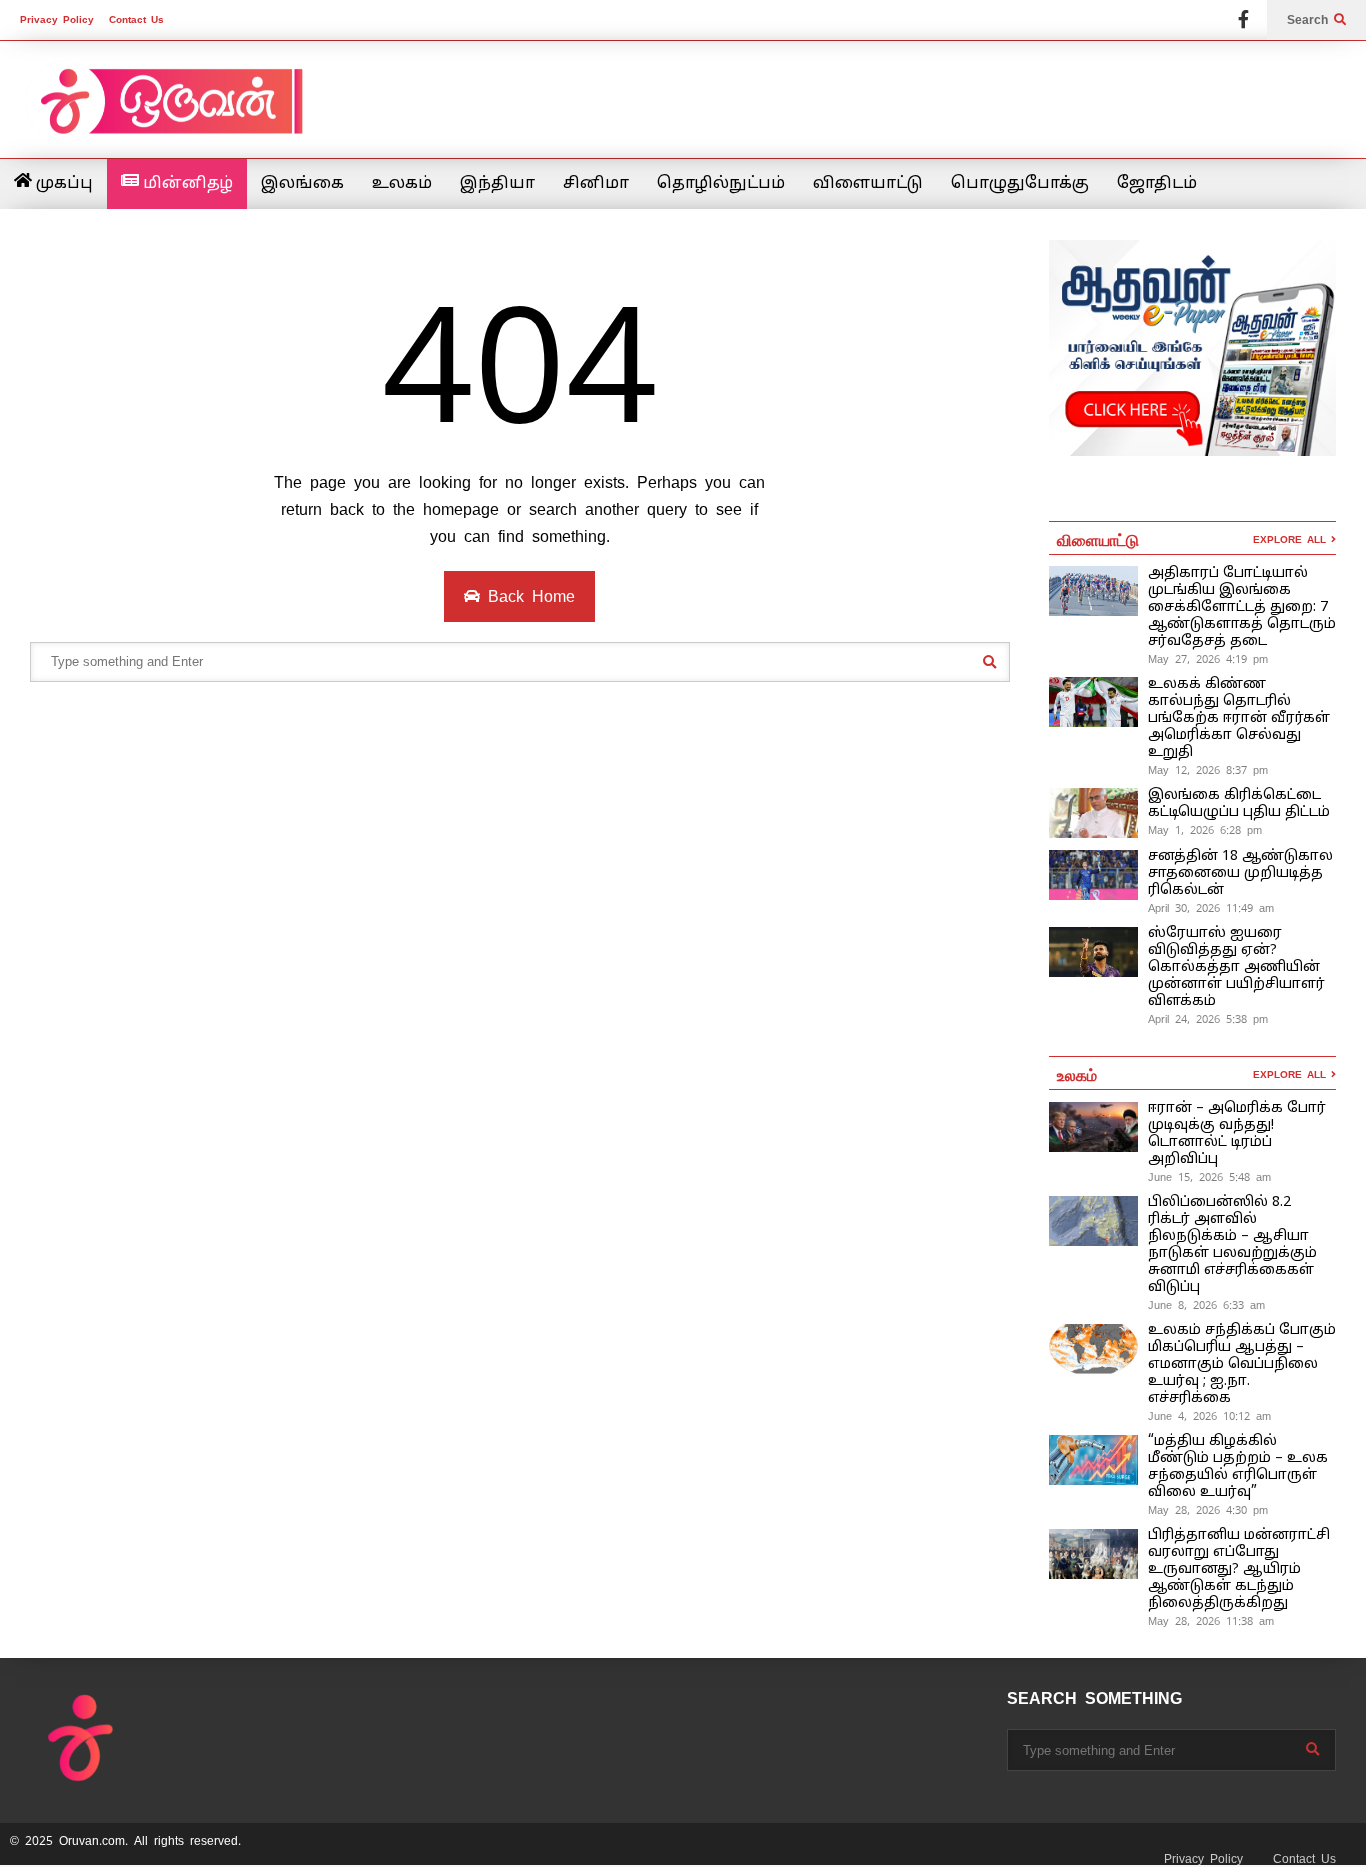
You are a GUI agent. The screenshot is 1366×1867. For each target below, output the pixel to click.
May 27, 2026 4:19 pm (1208, 659)
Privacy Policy (57, 19)
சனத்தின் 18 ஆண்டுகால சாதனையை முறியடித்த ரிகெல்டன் (1240, 873)
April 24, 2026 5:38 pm (1208, 1019)
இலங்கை (302, 184)
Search (1310, 20)
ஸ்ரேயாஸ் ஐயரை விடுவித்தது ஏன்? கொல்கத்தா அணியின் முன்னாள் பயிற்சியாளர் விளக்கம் (1236, 967)
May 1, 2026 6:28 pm (1205, 830)
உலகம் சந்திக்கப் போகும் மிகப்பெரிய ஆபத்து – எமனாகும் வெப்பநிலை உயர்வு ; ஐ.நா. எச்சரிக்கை (1242, 1364)
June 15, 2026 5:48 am (1209, 1177)
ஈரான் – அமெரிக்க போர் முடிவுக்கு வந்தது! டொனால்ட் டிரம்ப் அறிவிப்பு (1237, 1134)
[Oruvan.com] (170, 114)
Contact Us (136, 19)
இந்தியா (497, 184)
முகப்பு (62, 184)
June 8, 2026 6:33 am (1206, 1305)
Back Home (527, 596)
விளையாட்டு (868, 184)
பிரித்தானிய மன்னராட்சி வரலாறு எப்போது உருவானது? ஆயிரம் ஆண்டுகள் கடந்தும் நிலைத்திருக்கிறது (1239, 1569)
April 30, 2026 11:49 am (1211, 908)
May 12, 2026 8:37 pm (1208, 770)
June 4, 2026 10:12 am (1209, 1416)
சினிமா (596, 184)
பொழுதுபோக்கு (1020, 184)
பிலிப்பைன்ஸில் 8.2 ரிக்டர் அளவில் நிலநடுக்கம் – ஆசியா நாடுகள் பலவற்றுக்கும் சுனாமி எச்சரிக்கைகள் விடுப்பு (1232, 1245)
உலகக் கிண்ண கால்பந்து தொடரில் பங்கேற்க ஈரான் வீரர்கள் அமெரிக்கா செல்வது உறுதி (1239, 718)
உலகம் (402, 184)
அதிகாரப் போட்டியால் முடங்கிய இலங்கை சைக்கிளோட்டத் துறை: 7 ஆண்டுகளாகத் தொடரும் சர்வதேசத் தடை (1242, 607)
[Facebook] (1243, 20)
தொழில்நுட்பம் (721, 184)
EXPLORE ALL (1292, 539)
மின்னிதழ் (186, 184)
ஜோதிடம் (1157, 184)
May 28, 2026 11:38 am (1211, 1621)
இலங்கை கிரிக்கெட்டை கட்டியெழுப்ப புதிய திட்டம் (1239, 804)
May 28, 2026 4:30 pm (1208, 1510)
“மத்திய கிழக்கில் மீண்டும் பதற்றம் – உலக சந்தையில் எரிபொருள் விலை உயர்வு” (1238, 1467)
